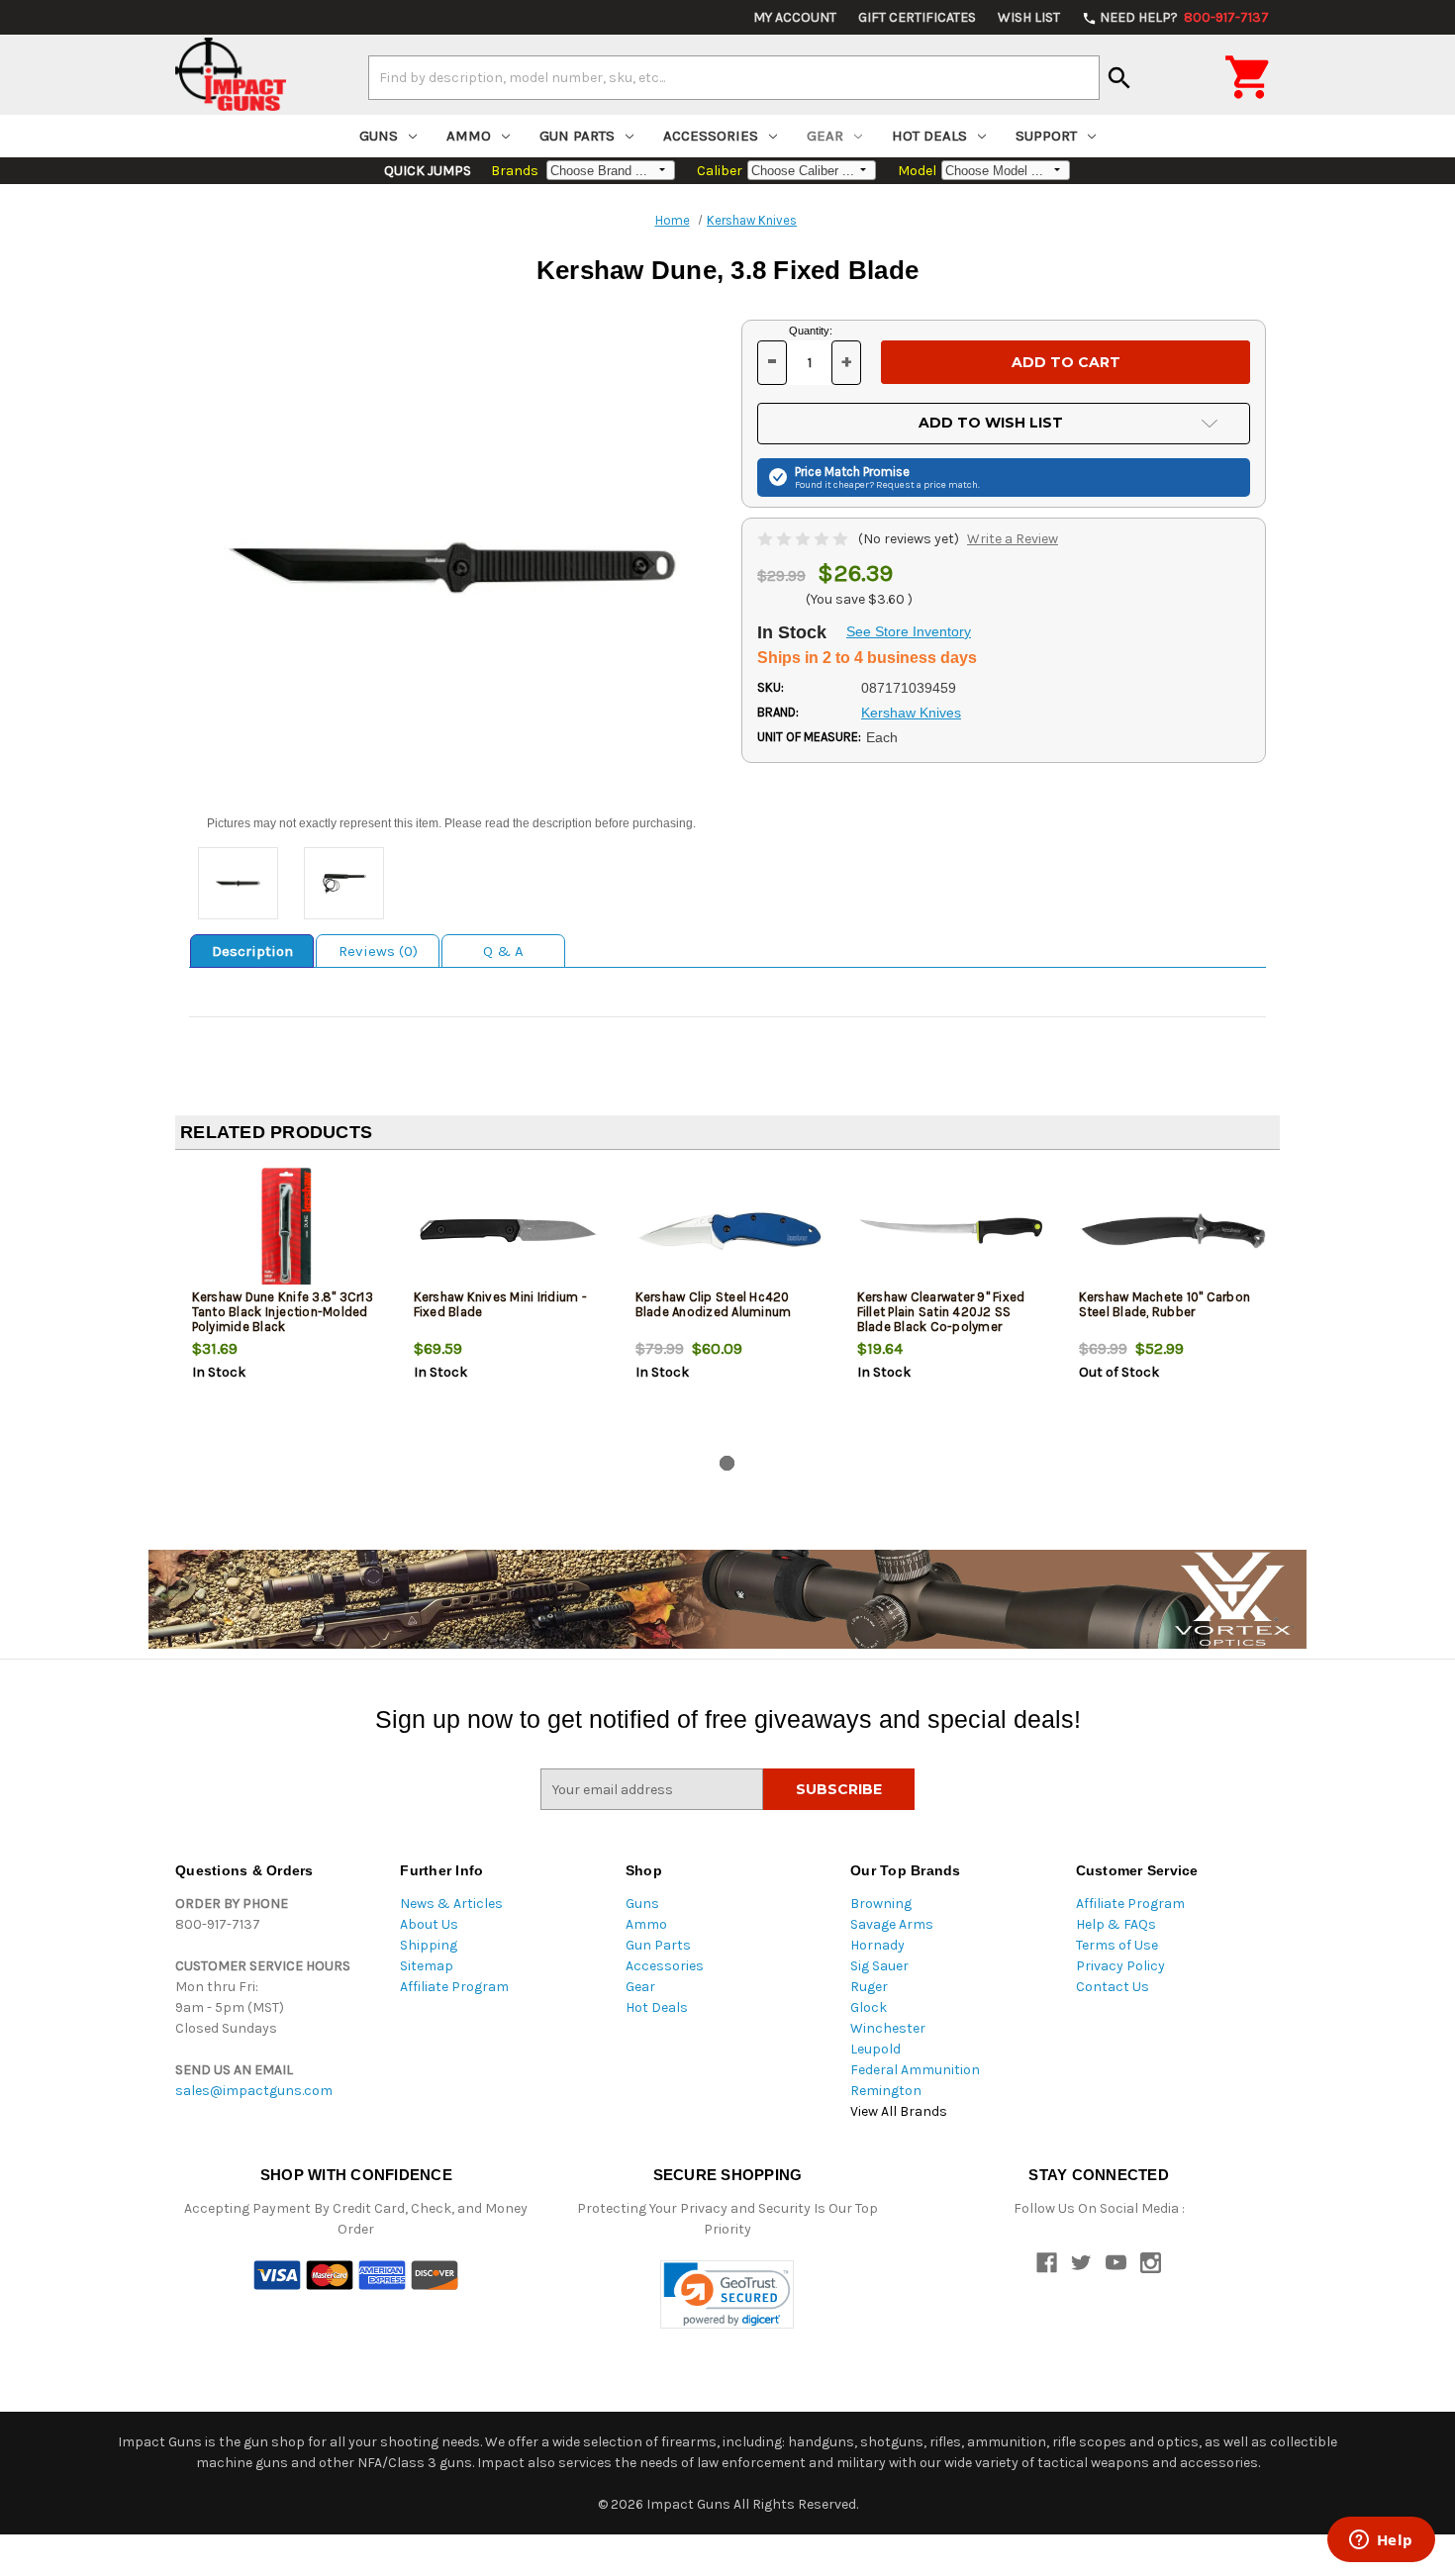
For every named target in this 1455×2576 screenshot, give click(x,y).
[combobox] (734, 77)
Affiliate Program (454, 1987)
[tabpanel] (286, 1306)
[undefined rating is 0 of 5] (804, 539)
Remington (886, 2091)
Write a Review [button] (1013, 539)
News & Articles (451, 1904)
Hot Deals (929, 136)
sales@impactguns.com (254, 2091)
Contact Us (1113, 1987)
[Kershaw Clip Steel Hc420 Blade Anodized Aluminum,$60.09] (730, 1231)
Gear (825, 136)
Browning (881, 1904)
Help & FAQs (1116, 1924)
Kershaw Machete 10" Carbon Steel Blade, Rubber (1165, 1304)
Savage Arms (892, 1924)
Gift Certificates (917, 17)
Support (1046, 136)
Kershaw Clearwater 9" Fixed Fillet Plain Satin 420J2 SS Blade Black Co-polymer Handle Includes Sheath (941, 1319)
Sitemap (427, 1966)
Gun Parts (577, 136)
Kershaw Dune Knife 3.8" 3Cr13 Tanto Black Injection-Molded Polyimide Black (283, 1312)
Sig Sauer (879, 1966)
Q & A (503, 951)
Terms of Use (1117, 1945)
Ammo (469, 136)
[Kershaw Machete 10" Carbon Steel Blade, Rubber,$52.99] (1173, 1231)
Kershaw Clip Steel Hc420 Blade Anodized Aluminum (714, 1304)
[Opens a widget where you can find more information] (1381, 2541)
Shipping (429, 1945)
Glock (869, 2007)
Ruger (869, 1987)
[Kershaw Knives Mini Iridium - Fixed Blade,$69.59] (508, 1231)
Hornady (877, 1945)
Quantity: (811, 331)
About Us (429, 1924)
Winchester (888, 2028)
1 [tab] (727, 1463)
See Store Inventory (909, 631)
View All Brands (899, 2111)
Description (252, 951)
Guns (379, 136)
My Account (795, 17)
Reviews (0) (378, 951)
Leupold (875, 2049)
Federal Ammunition (915, 2070)
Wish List (1029, 17)
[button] (727, 2294)
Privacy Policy (1120, 1966)
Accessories (711, 136)
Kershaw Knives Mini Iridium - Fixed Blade (500, 1304)
